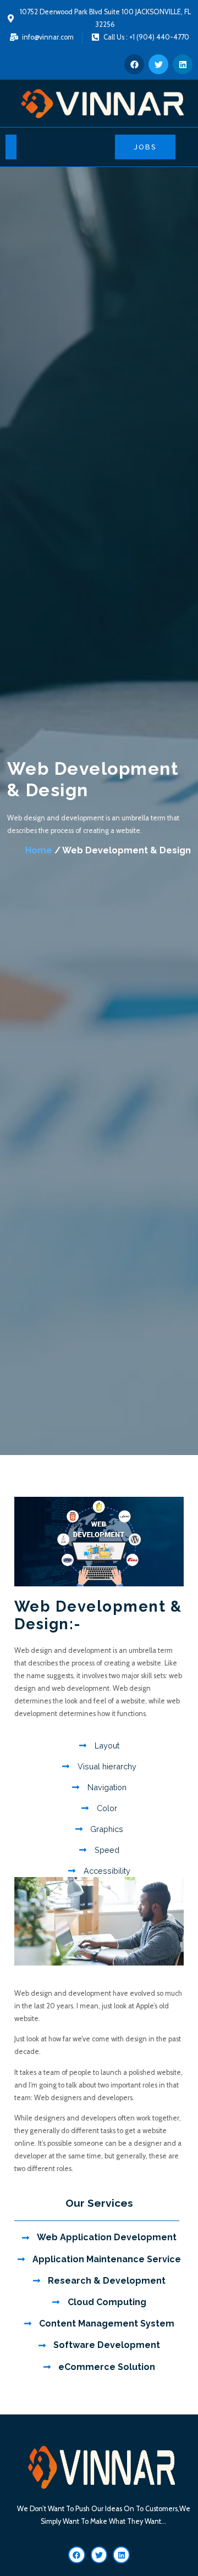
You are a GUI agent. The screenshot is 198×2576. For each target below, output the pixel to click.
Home (39, 850)
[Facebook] (134, 64)
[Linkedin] (183, 64)
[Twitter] (158, 64)
